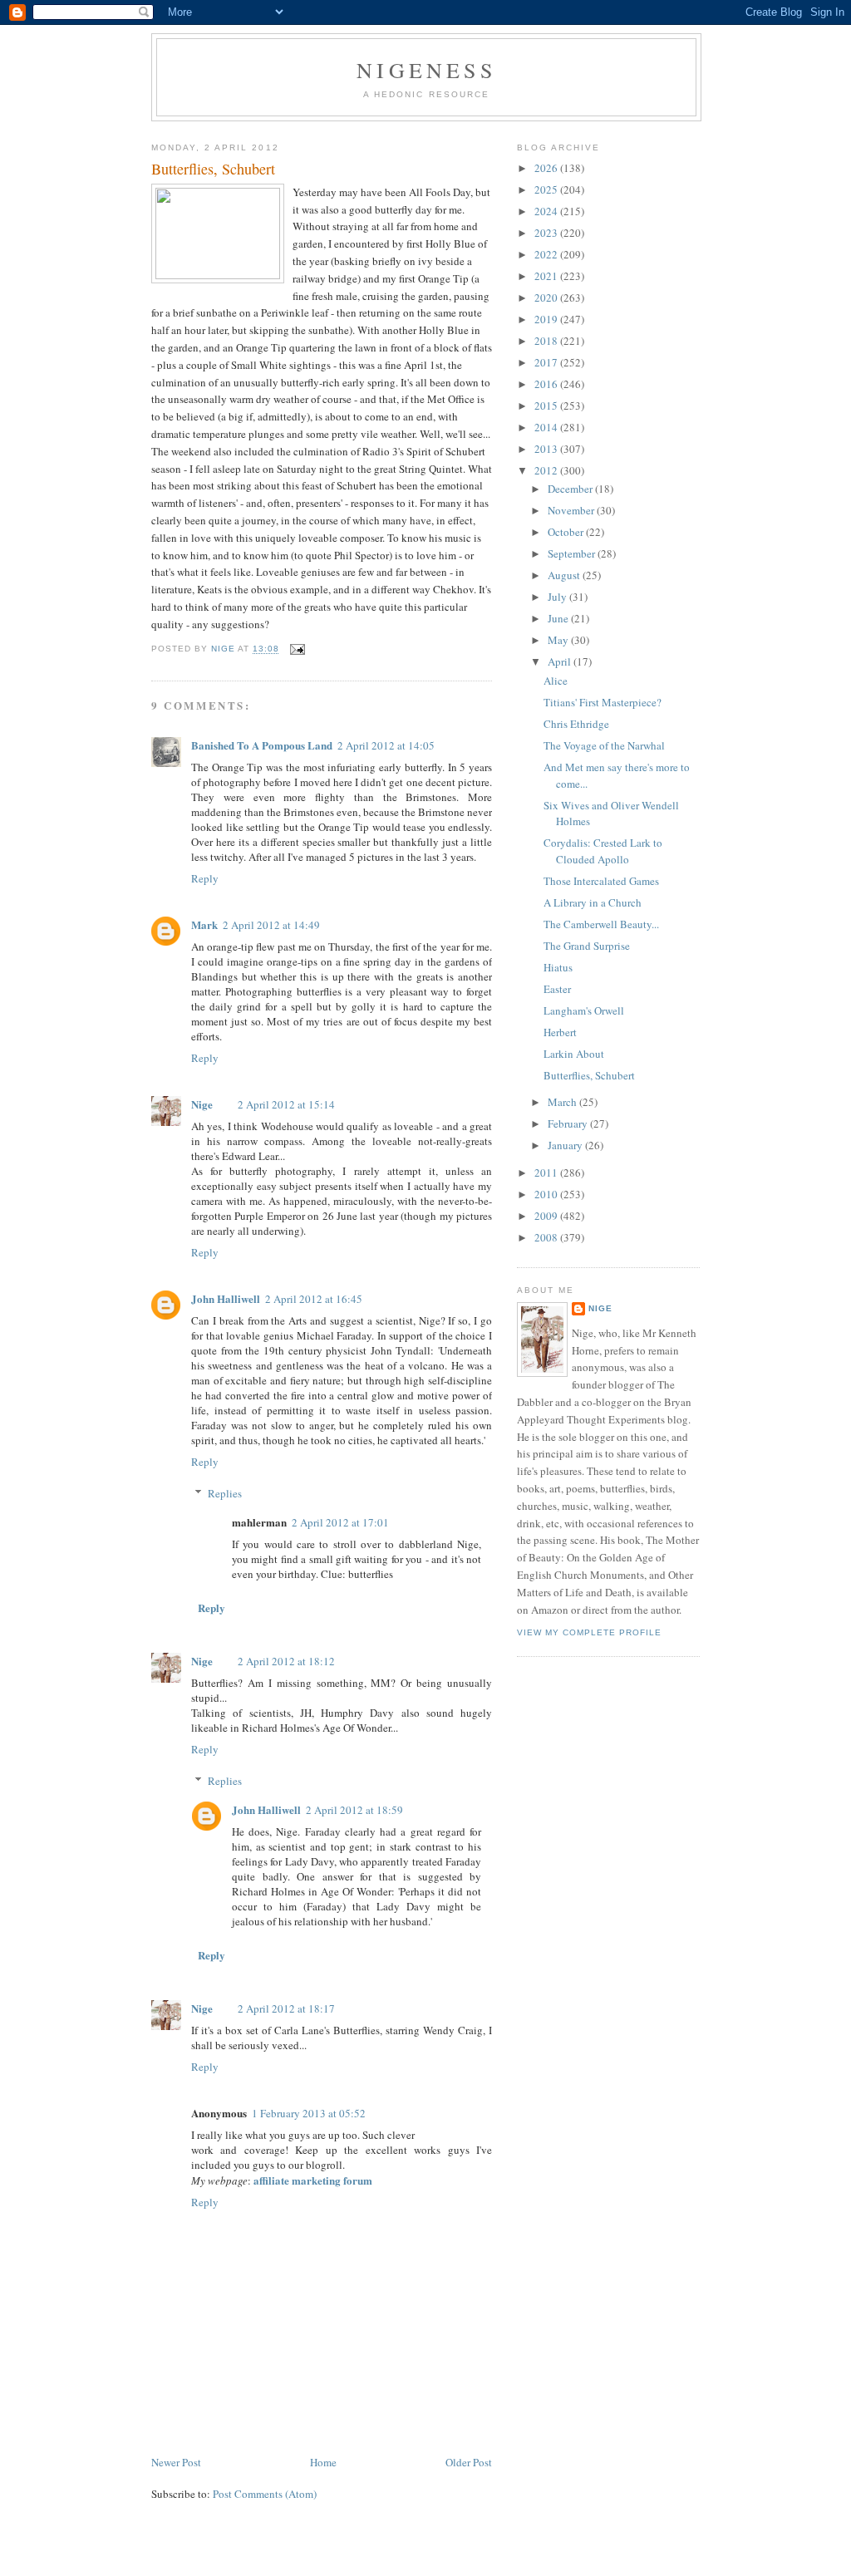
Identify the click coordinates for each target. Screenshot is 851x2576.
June (559, 618)
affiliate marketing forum (313, 2180)
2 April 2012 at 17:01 (340, 1522)
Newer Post (176, 2462)
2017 (547, 362)
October (567, 532)
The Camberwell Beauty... (601, 924)
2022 (547, 254)
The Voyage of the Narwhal (604, 745)
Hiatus (558, 967)
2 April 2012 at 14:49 (271, 925)
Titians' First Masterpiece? (603, 702)
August (565, 575)
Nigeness (426, 70)
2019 (547, 319)
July (558, 597)
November (572, 510)
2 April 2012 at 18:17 (286, 2008)
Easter (557, 989)
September (573, 553)
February (569, 1123)
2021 (547, 276)
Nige (202, 1104)
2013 (547, 449)
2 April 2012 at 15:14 (286, 1104)
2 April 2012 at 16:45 (314, 1299)
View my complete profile (589, 1632)
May (559, 640)
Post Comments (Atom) (265, 2494)
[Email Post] (297, 649)
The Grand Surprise (587, 946)
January (566, 1145)
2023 (547, 233)
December (571, 489)
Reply (205, 878)
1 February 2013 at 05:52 (309, 2113)
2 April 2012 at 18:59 (354, 1810)
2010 (547, 1194)
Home (323, 2462)
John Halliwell (226, 1298)
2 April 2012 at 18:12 (286, 1661)
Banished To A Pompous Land (262, 745)
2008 (547, 1237)
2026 (547, 168)
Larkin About (574, 1054)
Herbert (560, 1032)
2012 (547, 470)
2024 (547, 211)
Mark (204, 924)
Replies (225, 1493)
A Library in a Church (593, 902)
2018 (547, 341)
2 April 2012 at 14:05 (386, 745)
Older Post (469, 2462)
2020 (547, 297)
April (561, 661)
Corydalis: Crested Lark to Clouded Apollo (603, 851)
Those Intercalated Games (601, 881)
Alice (556, 681)
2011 (547, 1172)
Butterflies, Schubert (589, 1075)
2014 (547, 427)
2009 (547, 1216)
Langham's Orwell (584, 1010)
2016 (547, 384)
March (563, 1102)
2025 (547, 189)
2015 (547, 406)
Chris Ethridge (576, 724)
